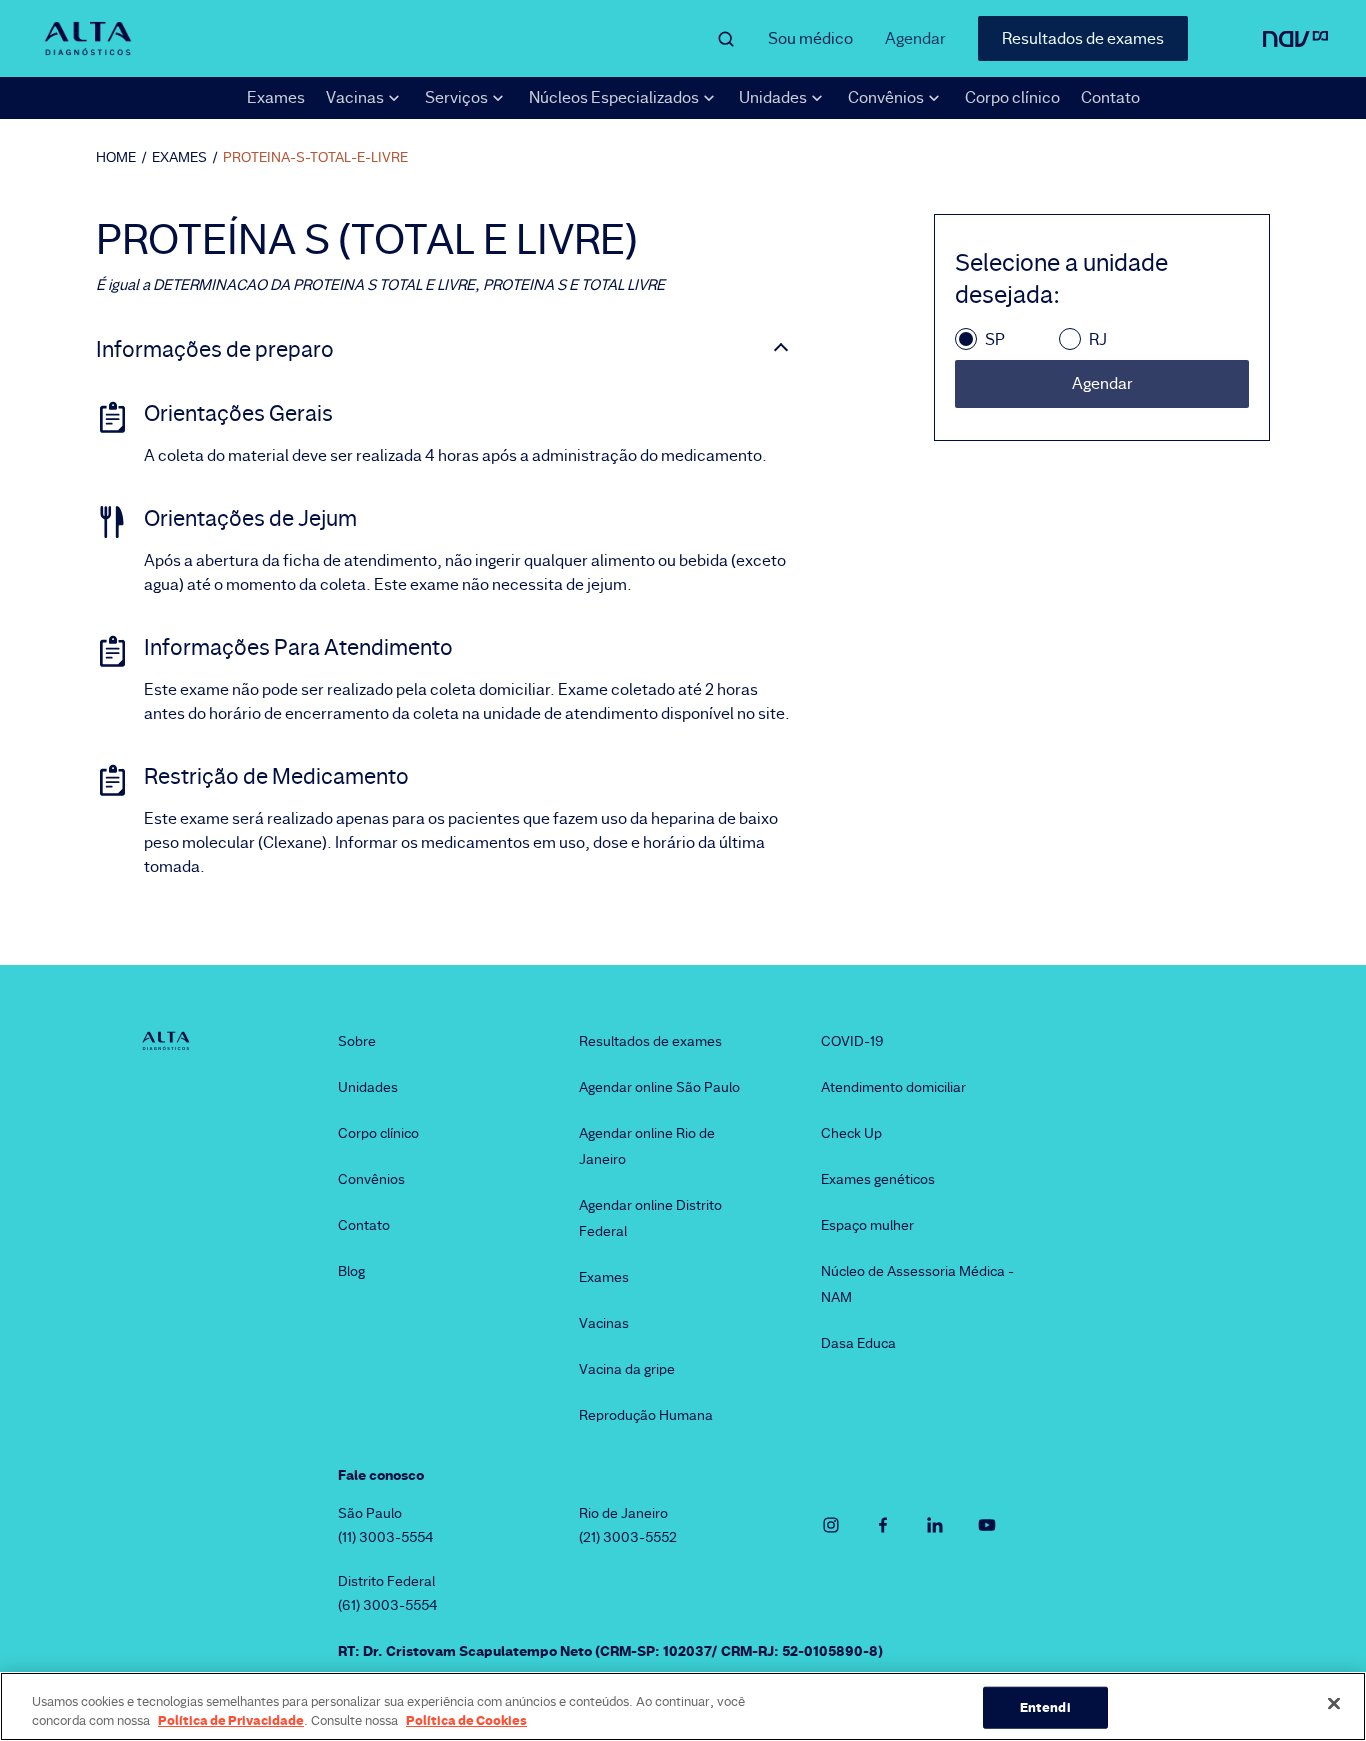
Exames (276, 97)
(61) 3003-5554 (388, 1605)
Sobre (357, 1041)
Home (116, 157)
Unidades (368, 1087)
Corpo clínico (1012, 97)
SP (995, 339)
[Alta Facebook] (883, 1525)
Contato (1110, 97)
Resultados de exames (1083, 38)
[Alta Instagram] (831, 1525)
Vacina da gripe (627, 1369)
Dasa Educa (858, 1343)
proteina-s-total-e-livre (315, 157)
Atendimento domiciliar (893, 1087)
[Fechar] (1334, 1704)
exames (179, 157)
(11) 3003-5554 (386, 1537)
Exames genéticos (878, 1179)
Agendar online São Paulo (659, 1087)
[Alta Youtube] (987, 1525)
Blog (351, 1271)
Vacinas (604, 1323)
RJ (1098, 339)
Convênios (371, 1179)
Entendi (1045, 1707)
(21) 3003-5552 (628, 1537)
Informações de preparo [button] (215, 350)
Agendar (915, 38)
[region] (683, 1706)
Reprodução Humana (646, 1415)
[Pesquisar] (726, 39)
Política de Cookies (466, 1720)
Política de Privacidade (231, 1720)
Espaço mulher (867, 1225)
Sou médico (810, 38)
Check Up (851, 1133)
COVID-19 (852, 1041)
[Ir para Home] (88, 38)
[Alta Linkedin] (935, 1525)
